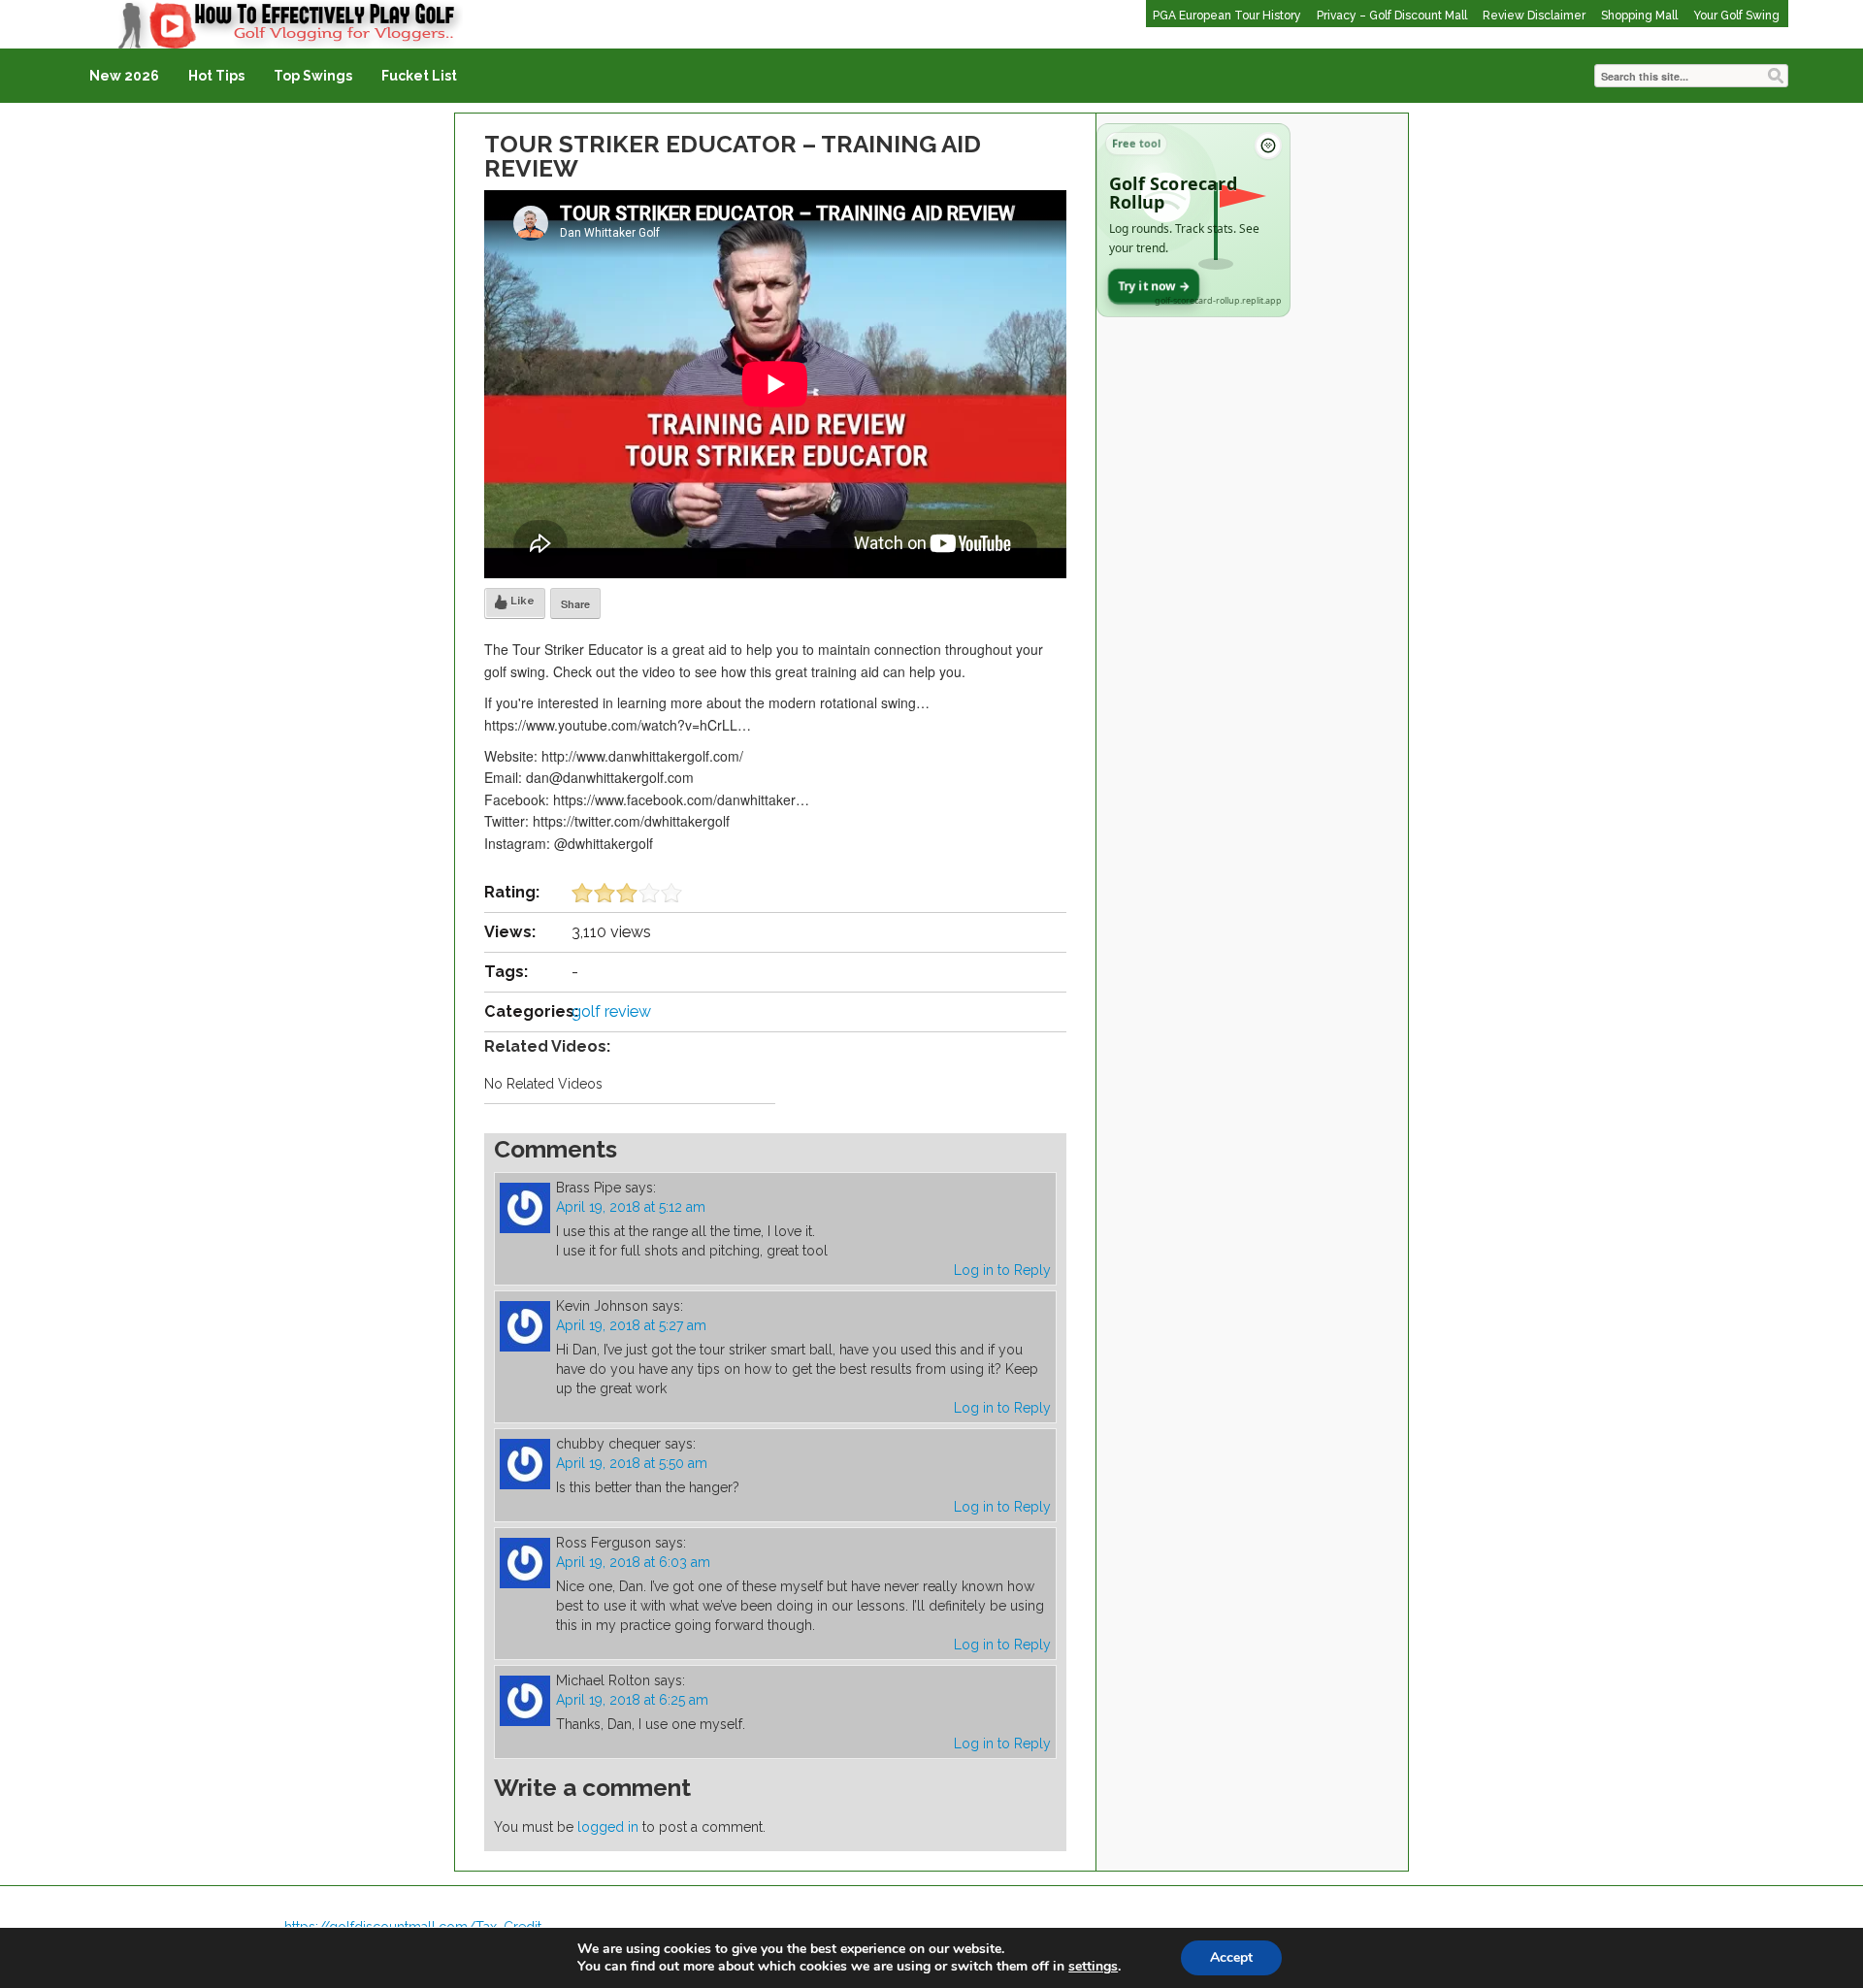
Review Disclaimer (1534, 16)
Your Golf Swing (1736, 16)
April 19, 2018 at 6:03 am (633, 1562)
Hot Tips (216, 76)
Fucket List (419, 76)
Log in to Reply (1002, 1270)
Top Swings (313, 76)
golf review (611, 1011)
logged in (608, 1827)
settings (1093, 1967)
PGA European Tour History (1227, 16)
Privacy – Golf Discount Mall (1392, 16)
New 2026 (124, 76)
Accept (1231, 1957)
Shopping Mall (1639, 16)
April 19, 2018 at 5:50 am (632, 1463)
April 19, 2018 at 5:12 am (631, 1207)
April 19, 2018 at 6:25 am (632, 1700)
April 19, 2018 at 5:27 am (631, 1325)
